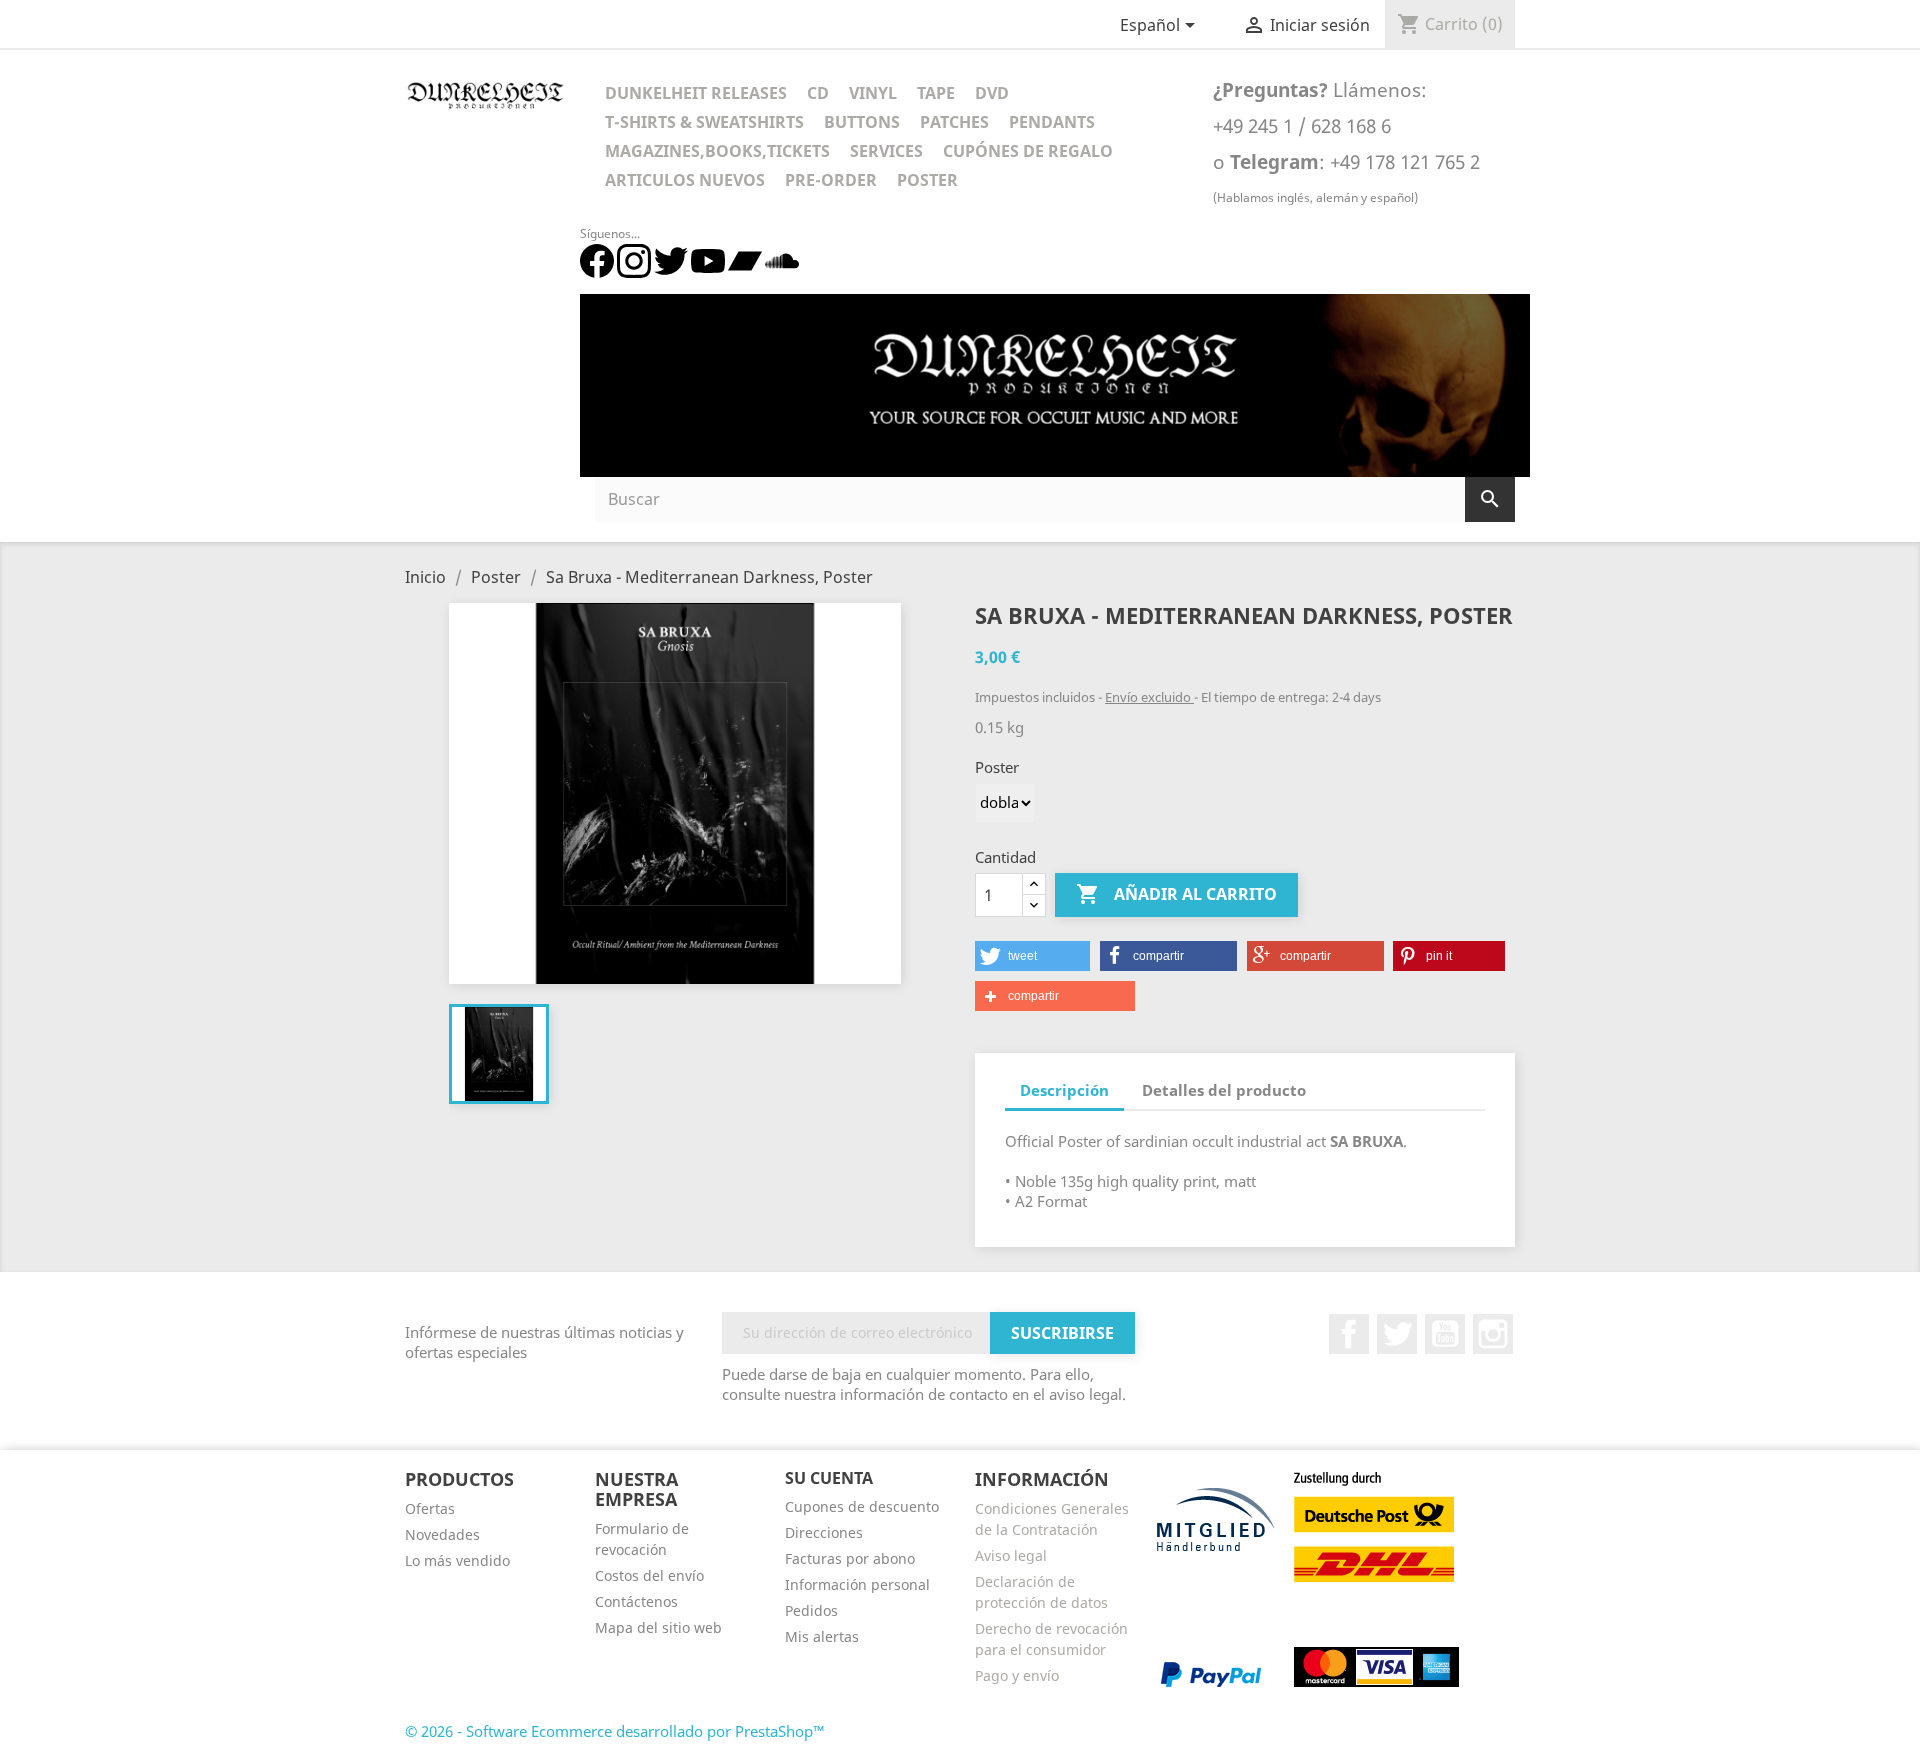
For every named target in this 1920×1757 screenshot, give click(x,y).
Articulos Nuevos (685, 180)
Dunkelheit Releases (696, 93)
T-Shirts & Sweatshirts (704, 122)
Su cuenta (829, 1478)
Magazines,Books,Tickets (717, 151)
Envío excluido (1149, 697)
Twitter (1397, 1334)
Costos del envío (649, 1575)
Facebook (1349, 1334)
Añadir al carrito (1176, 894)
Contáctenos (636, 1601)
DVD (992, 93)
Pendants (1052, 122)
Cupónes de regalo (1028, 151)
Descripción (1064, 1090)
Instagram (1493, 1334)
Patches (954, 122)
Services (886, 151)
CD (818, 93)
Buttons (862, 122)
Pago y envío (1017, 1675)
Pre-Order (831, 180)
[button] (1032, 956)
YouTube (1445, 1334)
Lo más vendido (457, 1560)
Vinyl (873, 93)
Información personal (857, 1584)
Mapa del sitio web (658, 1627)
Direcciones (824, 1532)
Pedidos (811, 1610)
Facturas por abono (850, 1558)
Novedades (442, 1534)
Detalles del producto (1224, 1090)
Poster (927, 180)
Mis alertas (822, 1636)
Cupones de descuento (862, 1506)
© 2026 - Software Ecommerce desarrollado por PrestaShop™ (615, 1731)
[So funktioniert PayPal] (1211, 1673)
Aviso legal (1011, 1555)
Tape (936, 93)
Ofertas (430, 1508)
